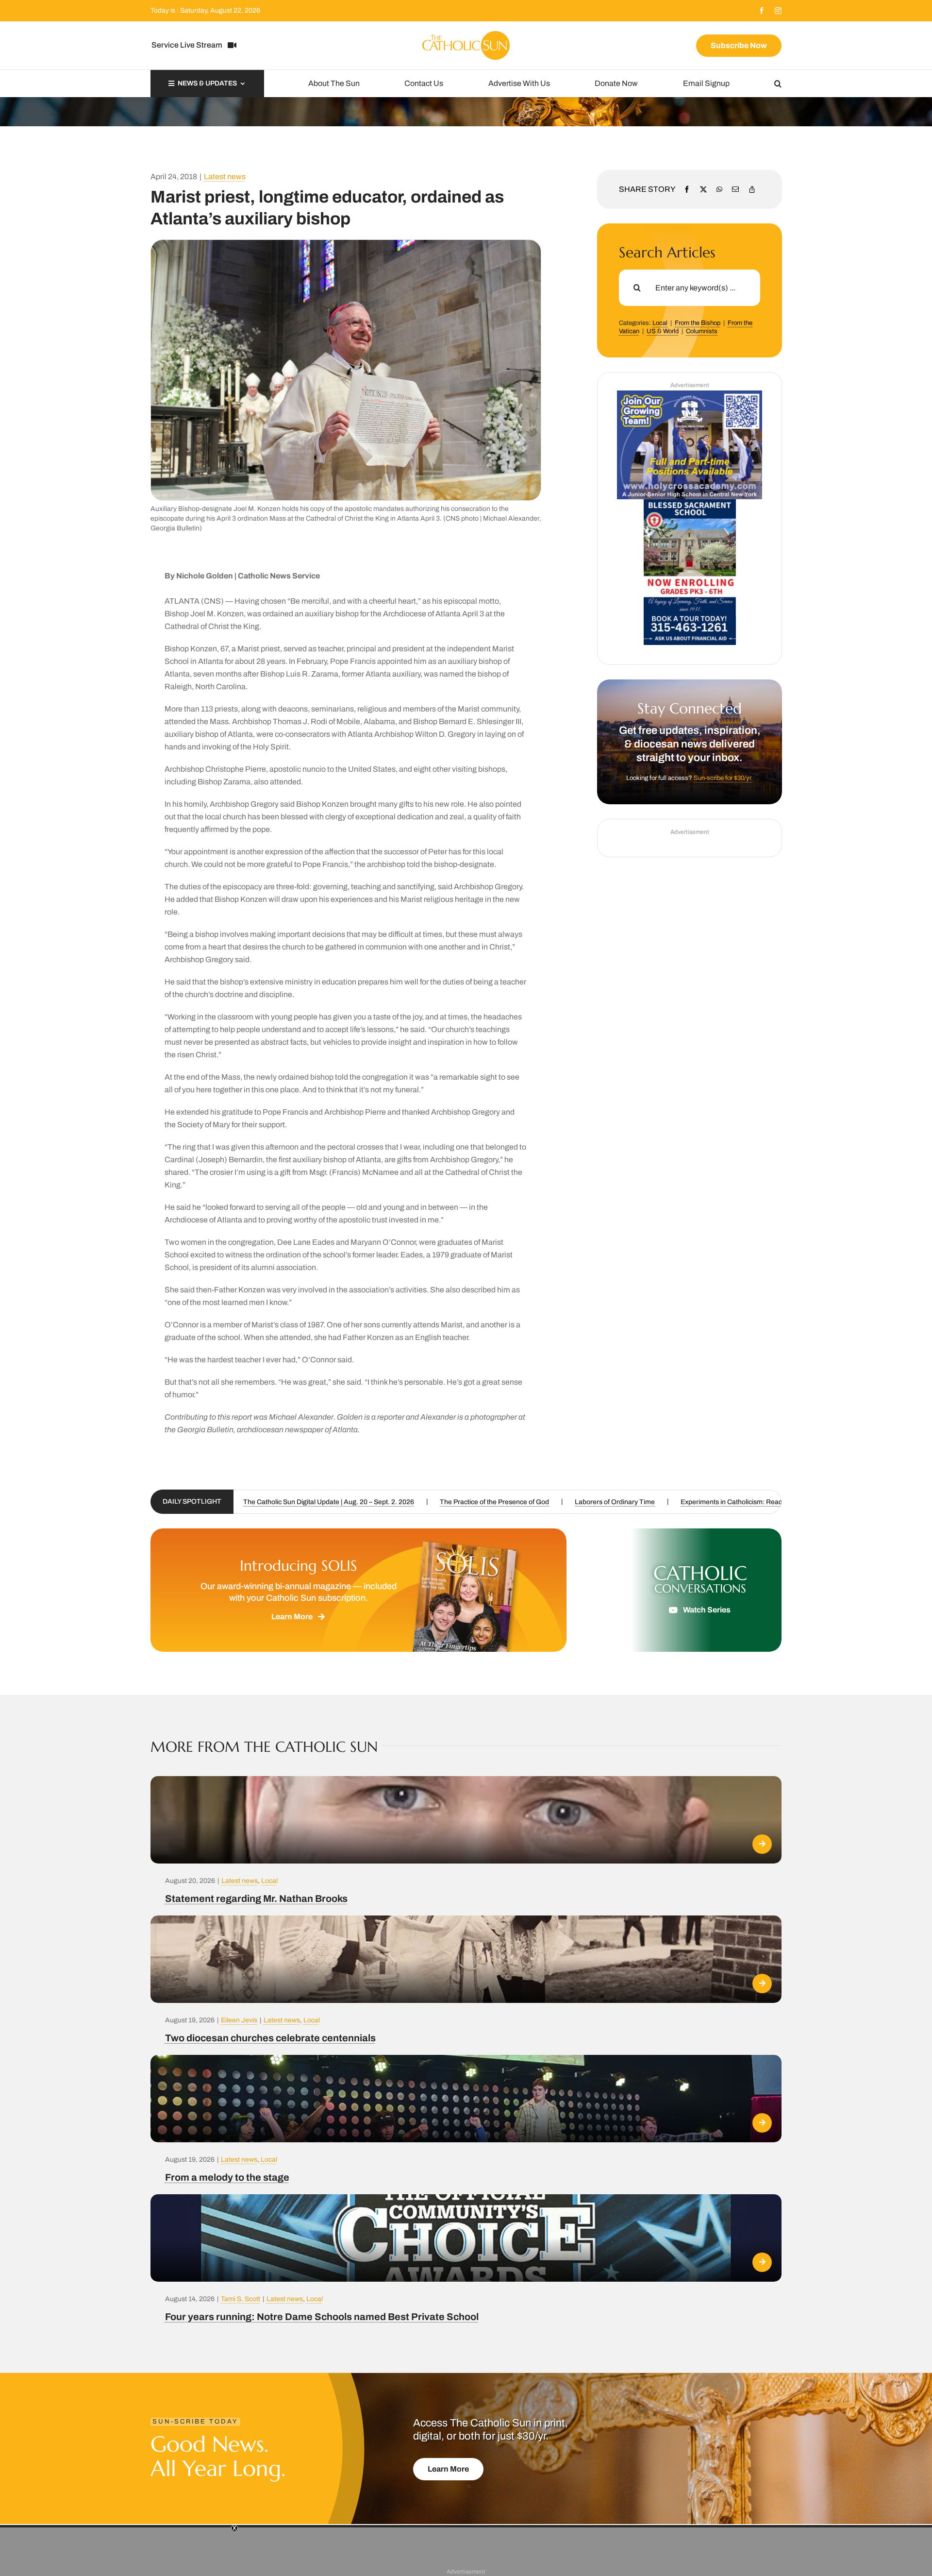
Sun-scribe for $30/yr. (723, 778)
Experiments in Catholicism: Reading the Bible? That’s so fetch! (512, 1502)
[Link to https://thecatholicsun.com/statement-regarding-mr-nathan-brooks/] (762, 1844)
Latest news (225, 177)
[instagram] (778, 11)
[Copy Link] (752, 189)
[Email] (735, 189)
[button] (778, 84)
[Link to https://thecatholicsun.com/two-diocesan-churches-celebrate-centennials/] (762, 1983)
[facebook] (762, 11)
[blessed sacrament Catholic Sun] (690, 503)
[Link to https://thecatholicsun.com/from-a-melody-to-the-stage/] (762, 2123)
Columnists (702, 331)
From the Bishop (698, 323)
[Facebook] (687, 189)
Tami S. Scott (241, 2299)
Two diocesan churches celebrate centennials (703, 1502)
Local (660, 323)
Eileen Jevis (239, 2020)
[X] (703, 189)
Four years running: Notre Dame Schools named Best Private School (322, 2317)
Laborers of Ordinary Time (351, 1502)
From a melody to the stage (227, 2177)
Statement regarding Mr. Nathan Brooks (256, 1898)
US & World (663, 331)
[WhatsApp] (719, 189)
